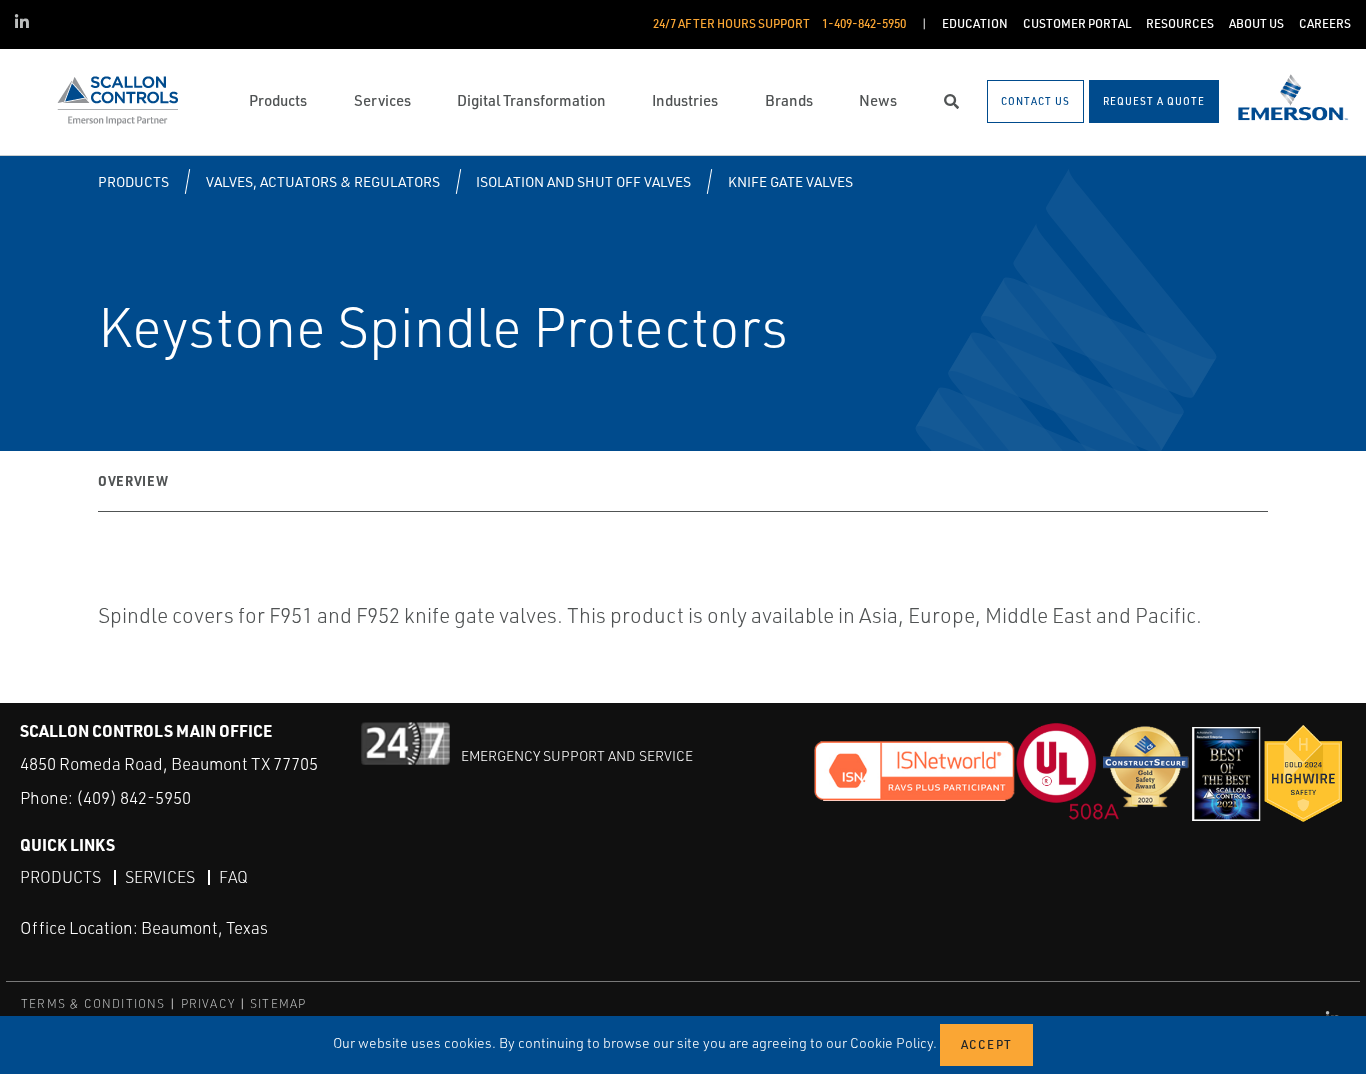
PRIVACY (208, 1003)
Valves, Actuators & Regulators (323, 181)
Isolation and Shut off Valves (583, 181)
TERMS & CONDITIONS (93, 1003)
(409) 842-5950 (133, 797)
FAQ (233, 877)
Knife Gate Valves (790, 181)
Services (160, 877)
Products (133, 181)
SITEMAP (278, 1003)
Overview (133, 480)
